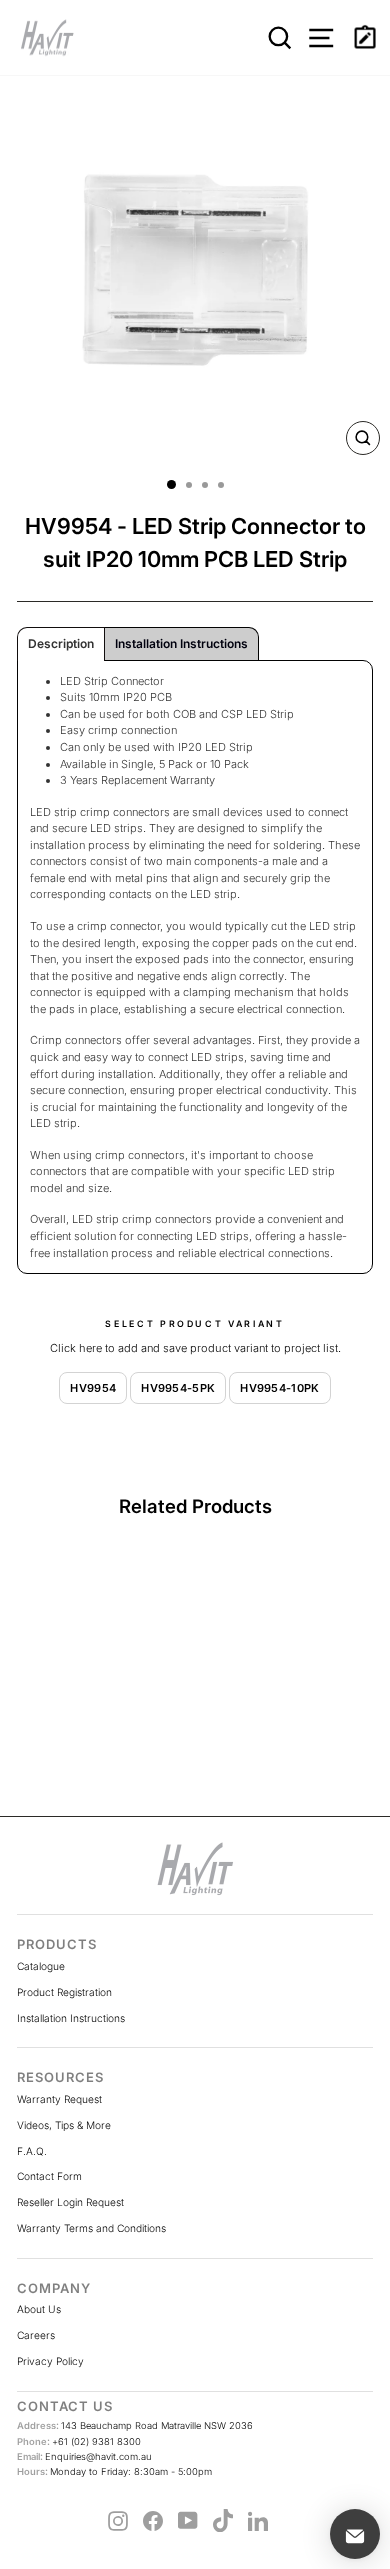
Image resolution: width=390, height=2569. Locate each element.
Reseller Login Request (70, 2202)
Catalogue (41, 1966)
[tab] (61, 644)
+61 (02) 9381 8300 (79, 2441)
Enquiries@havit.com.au (84, 2456)
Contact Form (49, 2176)
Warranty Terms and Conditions (91, 2228)
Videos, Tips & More (64, 2125)
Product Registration (64, 1992)
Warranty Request (59, 2099)
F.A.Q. (32, 2151)
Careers (36, 2335)
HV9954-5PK (178, 1388)
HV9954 (93, 1388)
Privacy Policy (50, 2361)
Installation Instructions (71, 2018)
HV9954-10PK (279, 1388)
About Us (39, 2309)
